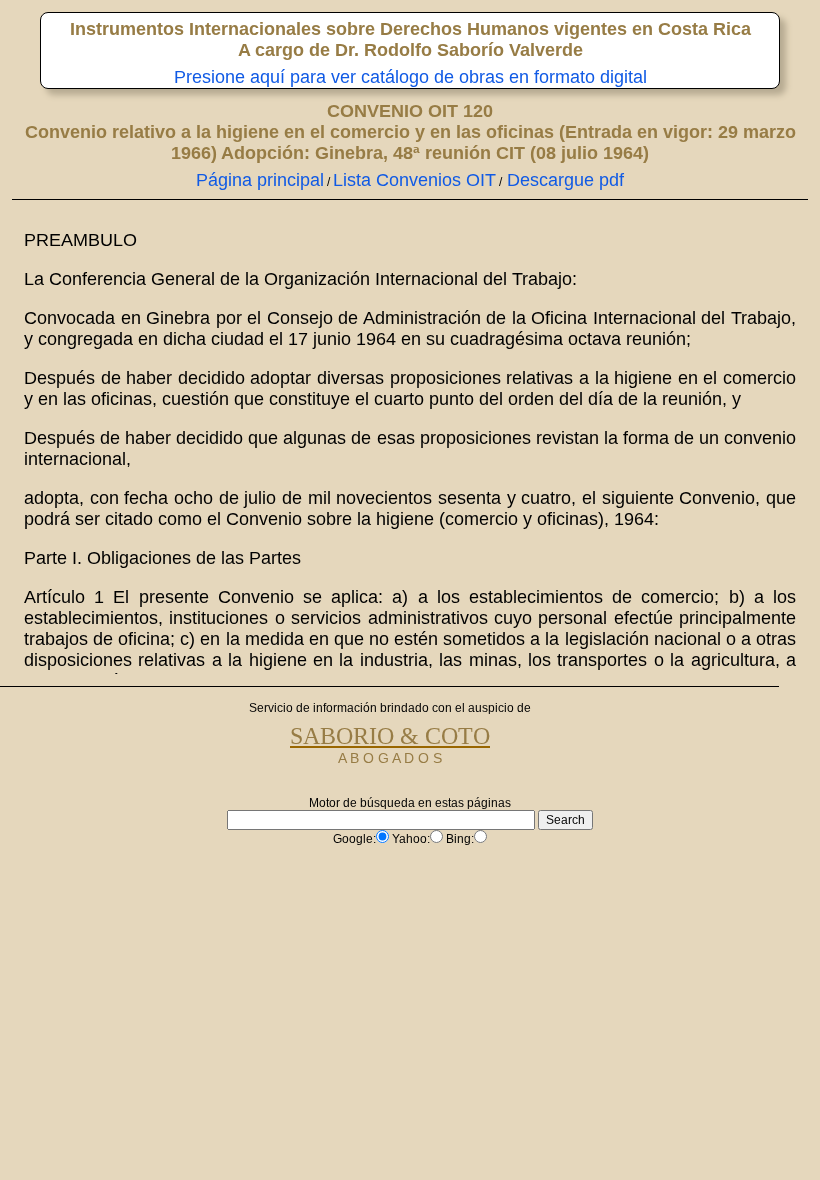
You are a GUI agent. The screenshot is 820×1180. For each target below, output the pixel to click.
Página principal (260, 180)
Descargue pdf (563, 180)
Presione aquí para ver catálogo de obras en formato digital (410, 77)
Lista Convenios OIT (414, 180)
